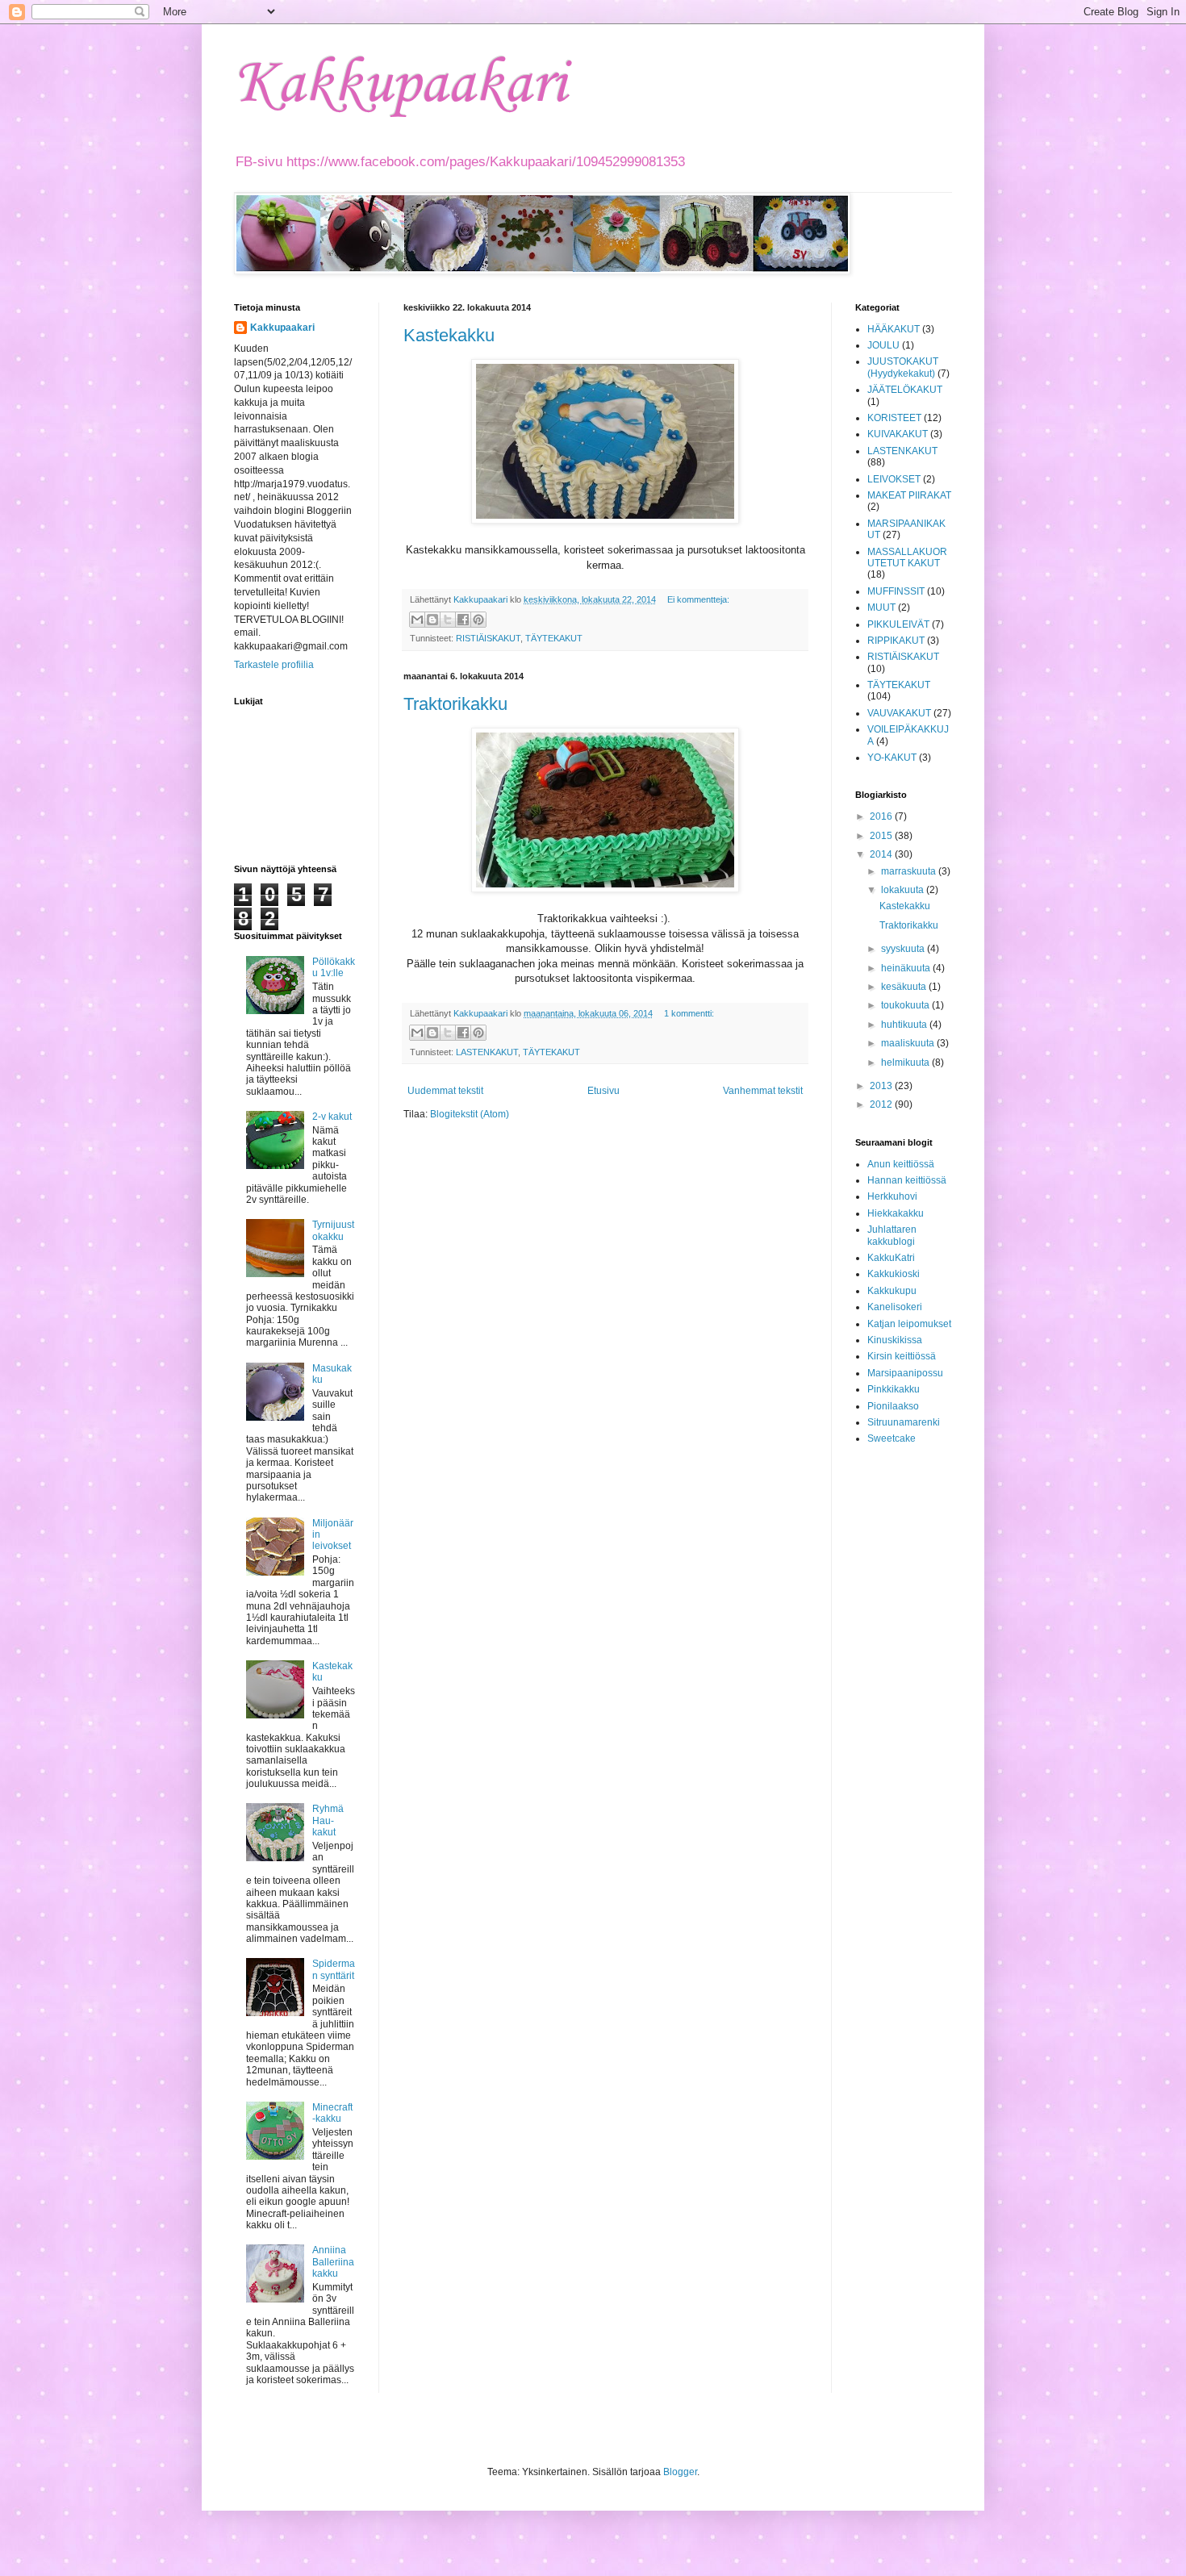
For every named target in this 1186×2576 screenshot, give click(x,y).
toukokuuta (906, 1005)
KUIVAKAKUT (898, 434)
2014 (882, 854)
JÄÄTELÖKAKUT (905, 390)
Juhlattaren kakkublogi (892, 1235)
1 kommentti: (689, 1013)
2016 (882, 816)
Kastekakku (449, 335)
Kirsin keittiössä (902, 1356)
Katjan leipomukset (909, 1324)
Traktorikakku (455, 704)
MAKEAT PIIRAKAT (909, 495)
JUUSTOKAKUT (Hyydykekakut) (903, 367)
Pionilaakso (893, 1406)
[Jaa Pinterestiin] (478, 620)
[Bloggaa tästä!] (432, 620)
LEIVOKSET (894, 479)
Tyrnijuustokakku (333, 1230)
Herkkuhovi (892, 1196)
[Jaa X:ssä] (448, 620)
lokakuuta (904, 890)
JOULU (883, 345)
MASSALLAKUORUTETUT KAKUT (907, 557)
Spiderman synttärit (334, 1969)
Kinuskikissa (895, 1340)
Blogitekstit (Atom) (470, 1114)
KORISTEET (894, 418)
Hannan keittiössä (907, 1180)
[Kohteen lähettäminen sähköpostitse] (417, 620)
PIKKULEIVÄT (898, 624)
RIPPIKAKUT (896, 641)
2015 (882, 836)
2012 (882, 1104)
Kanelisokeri (895, 1307)
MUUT (881, 607)
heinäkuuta (907, 968)
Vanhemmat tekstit (763, 1091)
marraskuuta (910, 871)
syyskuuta (904, 949)
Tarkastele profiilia (274, 665)
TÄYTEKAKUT (554, 638)
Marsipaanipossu (905, 1373)
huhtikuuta (905, 1025)
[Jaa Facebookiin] (463, 620)
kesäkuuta (905, 987)
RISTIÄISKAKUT (488, 638)
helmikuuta (906, 1063)
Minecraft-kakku (332, 2113)
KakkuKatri (891, 1258)
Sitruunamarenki (904, 1422)
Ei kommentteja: (698, 599)
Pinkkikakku (894, 1389)
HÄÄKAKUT (894, 329)
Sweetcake (892, 1438)
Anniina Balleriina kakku (333, 2262)
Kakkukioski (894, 1274)
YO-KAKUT (892, 758)
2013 (882, 1086)
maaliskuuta (909, 1043)
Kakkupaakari (400, 85)
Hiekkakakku (896, 1213)
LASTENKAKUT (487, 1052)
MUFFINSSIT (896, 591)
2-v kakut (332, 1117)
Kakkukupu (892, 1291)
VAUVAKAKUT (899, 713)
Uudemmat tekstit (445, 1091)
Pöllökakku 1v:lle (334, 967)
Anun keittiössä (901, 1164)
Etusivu (603, 1091)
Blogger (680, 2472)
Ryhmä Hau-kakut (328, 1820)
